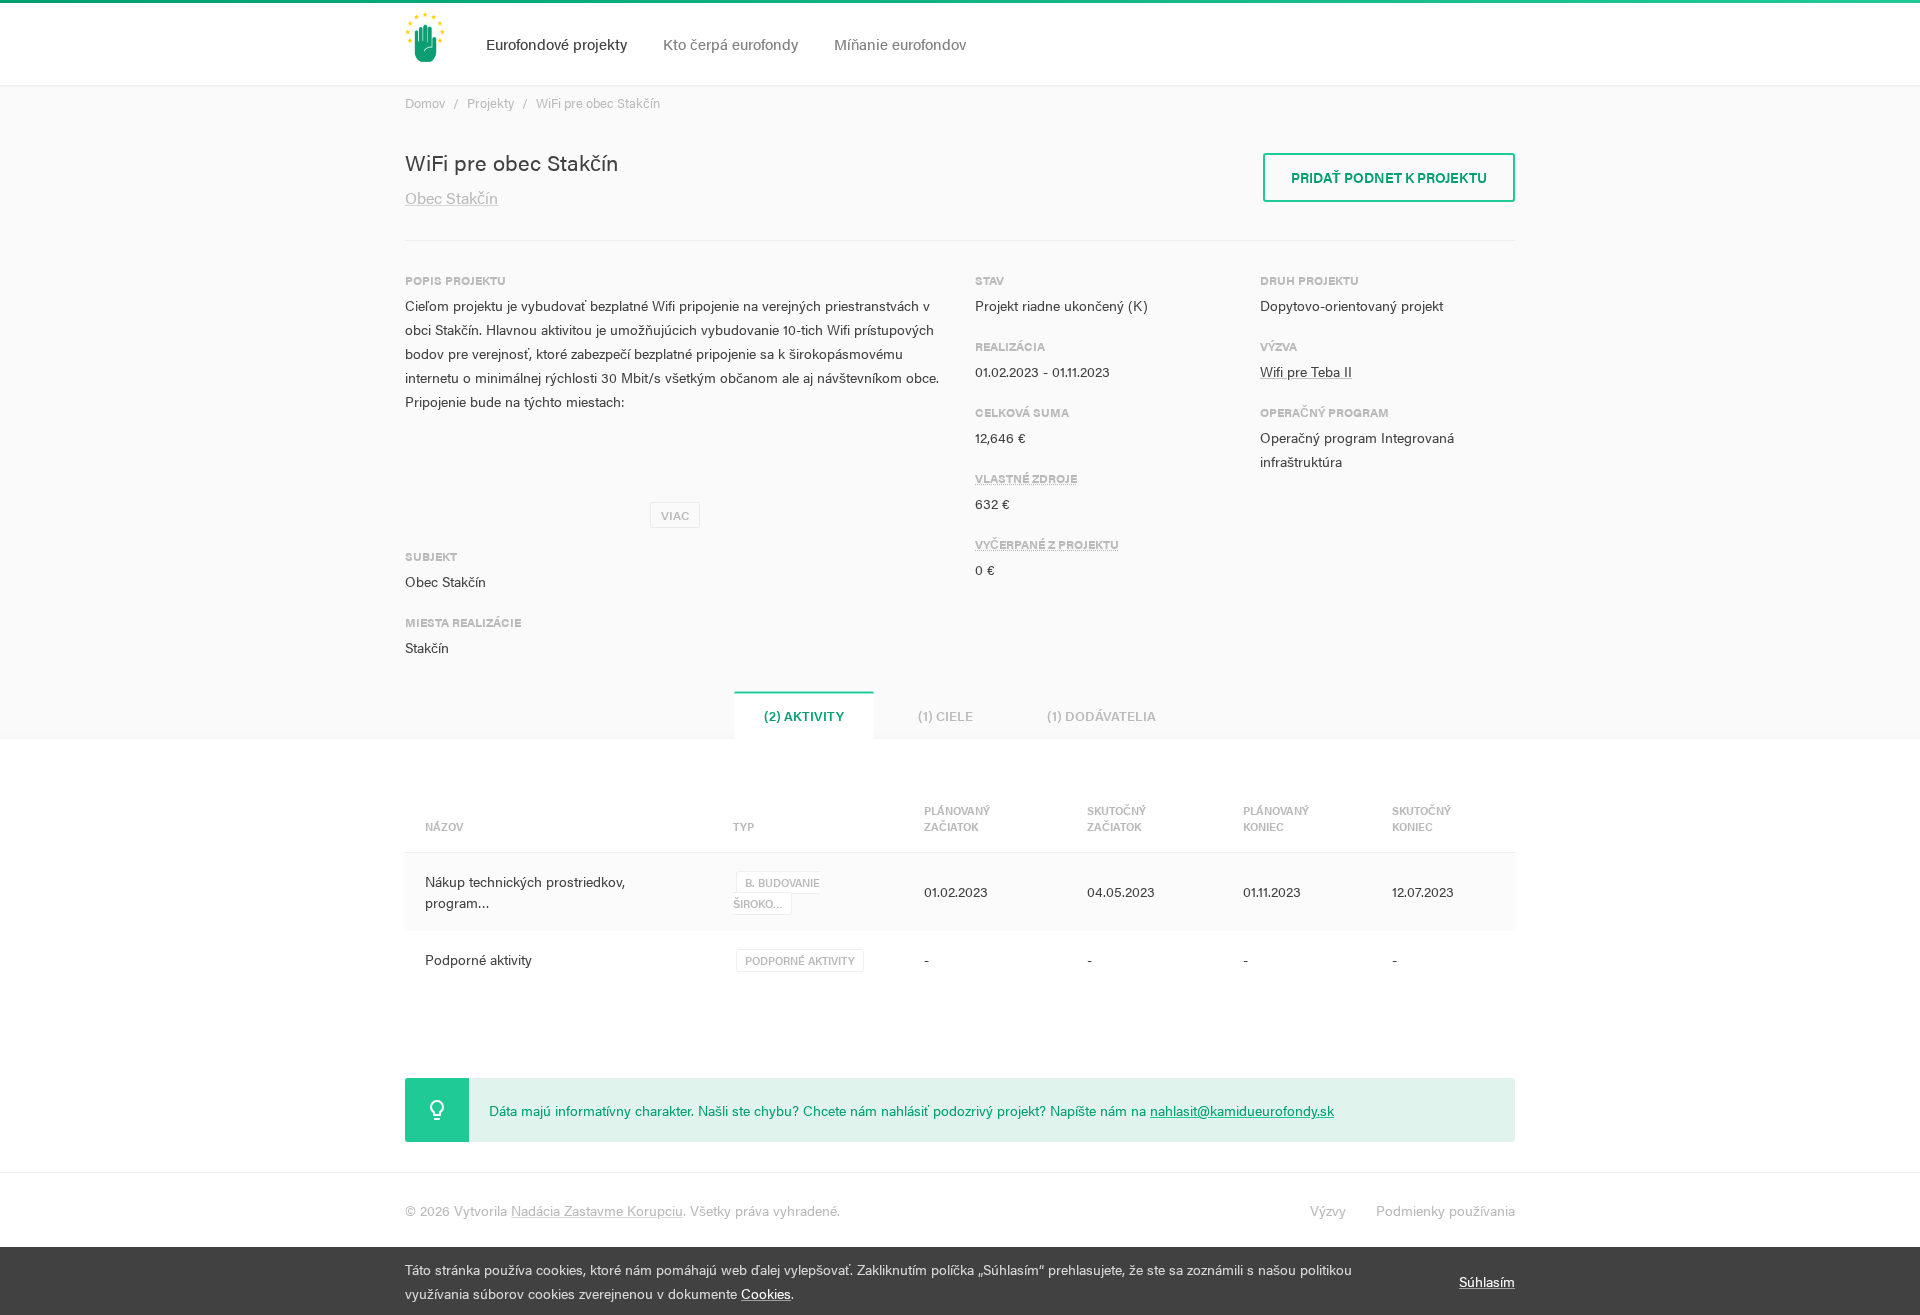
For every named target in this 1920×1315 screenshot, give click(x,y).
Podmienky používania (1445, 1210)
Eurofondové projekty (556, 43)
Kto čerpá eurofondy (730, 43)
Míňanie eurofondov (900, 43)
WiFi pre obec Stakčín (598, 102)
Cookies (766, 1293)
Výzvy (1328, 1210)
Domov (425, 102)
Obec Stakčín (451, 197)
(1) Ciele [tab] (945, 715)
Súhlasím (1487, 1281)
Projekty (490, 102)
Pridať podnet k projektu (1389, 177)
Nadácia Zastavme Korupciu (597, 1210)
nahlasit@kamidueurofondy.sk (1242, 1110)
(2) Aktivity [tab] (804, 715)
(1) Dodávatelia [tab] (1101, 715)
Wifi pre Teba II (1306, 371)
